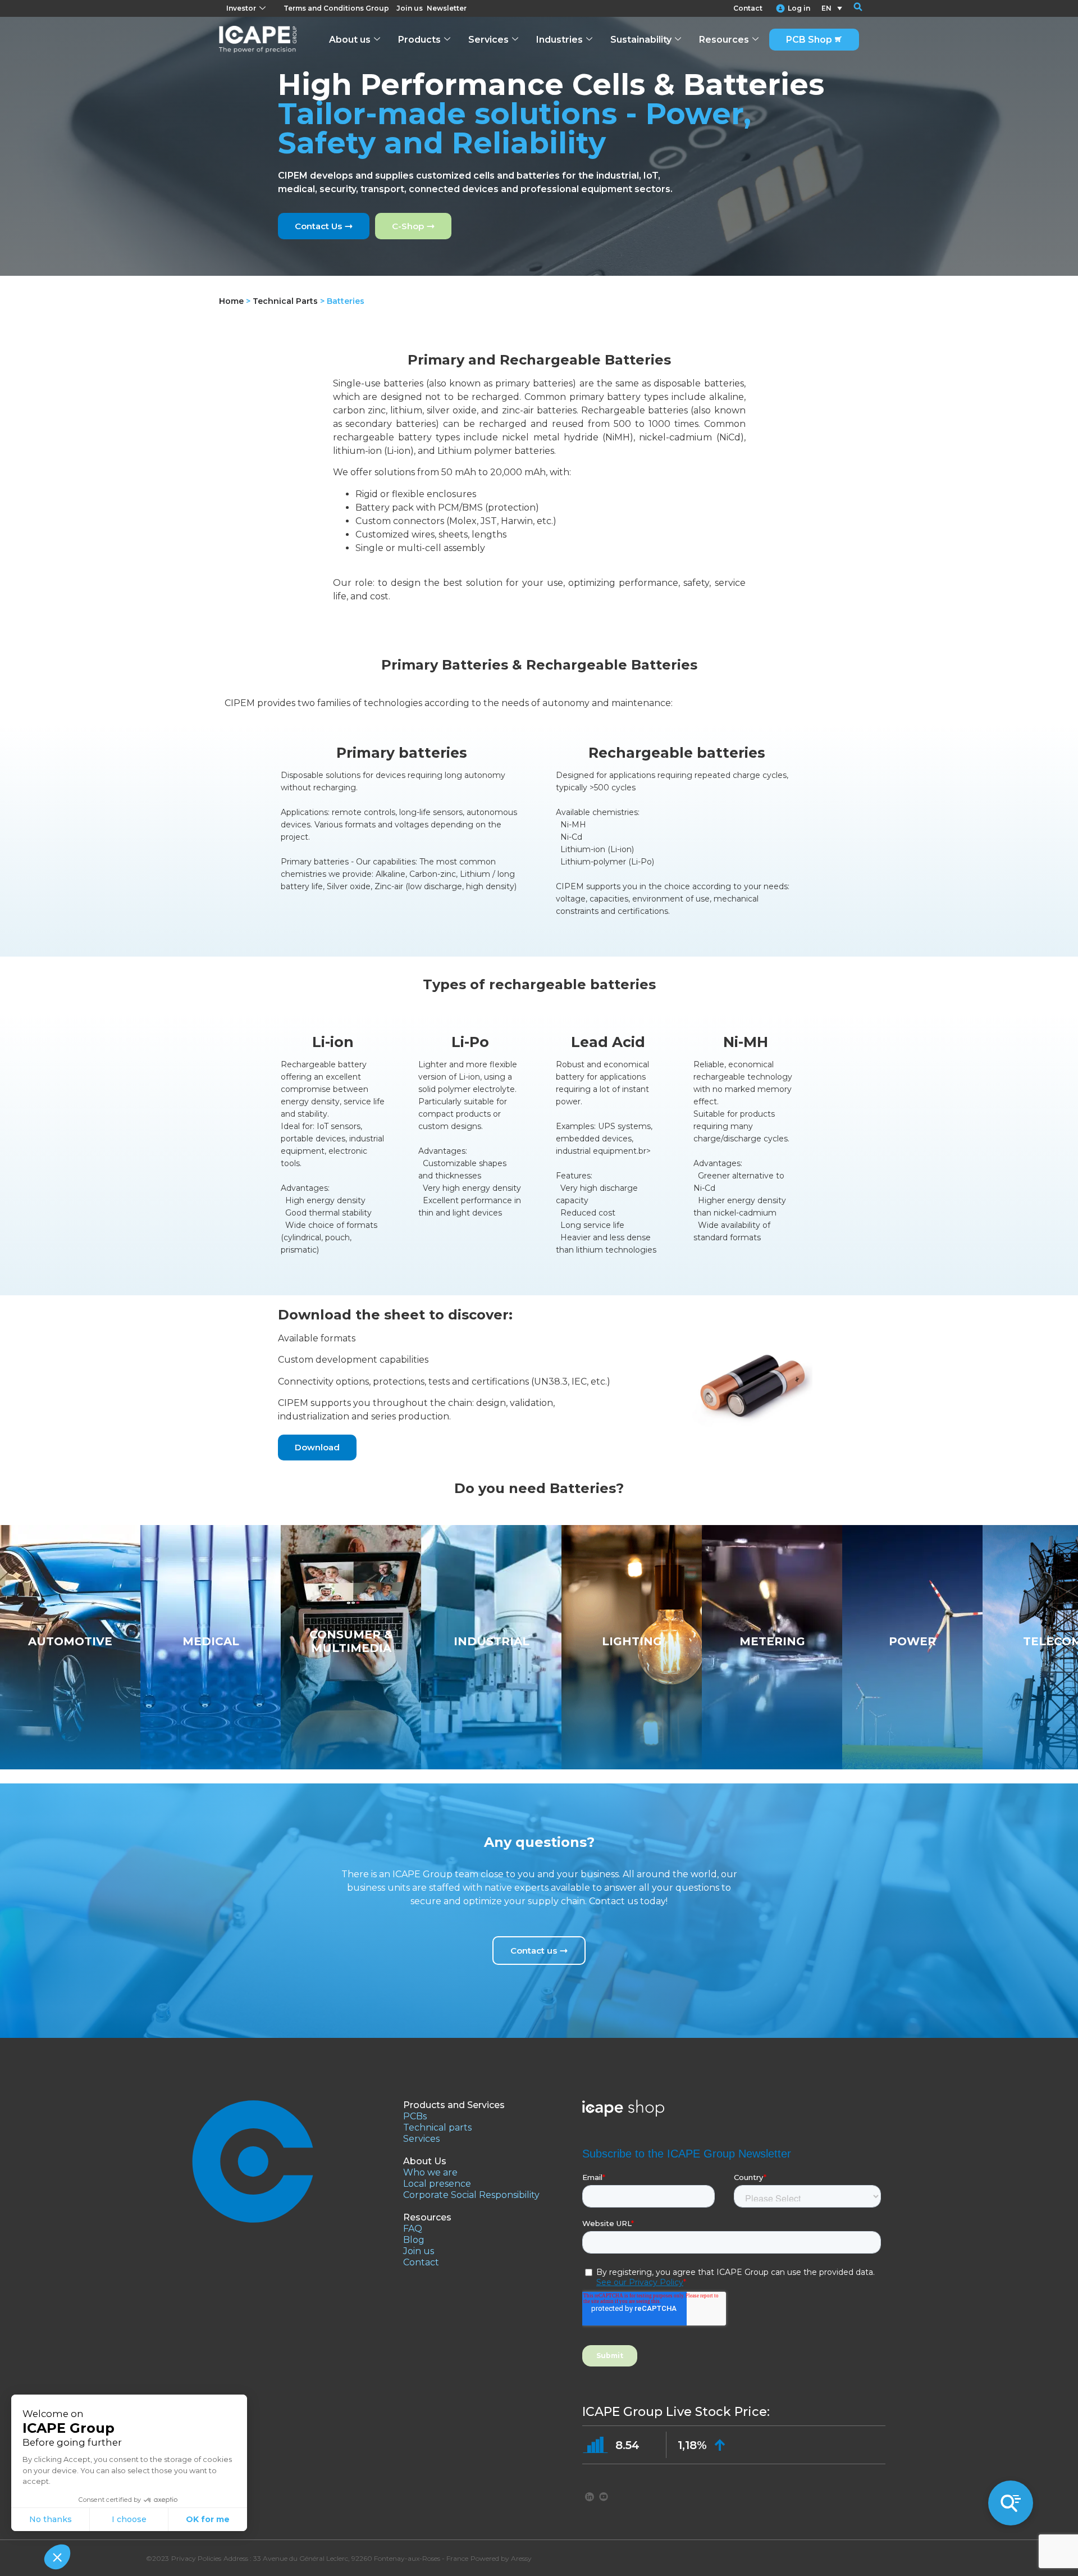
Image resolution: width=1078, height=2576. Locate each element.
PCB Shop (809, 40)
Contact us (534, 1951)
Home (231, 301)
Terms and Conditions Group (336, 8)
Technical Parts (285, 301)
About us (350, 40)
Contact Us (318, 226)
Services (488, 40)
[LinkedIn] (590, 2496)
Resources (724, 40)
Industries (559, 40)
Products (419, 40)
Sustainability (641, 40)
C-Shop (408, 226)
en (826, 8)
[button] (851, 8)
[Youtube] (604, 2496)
